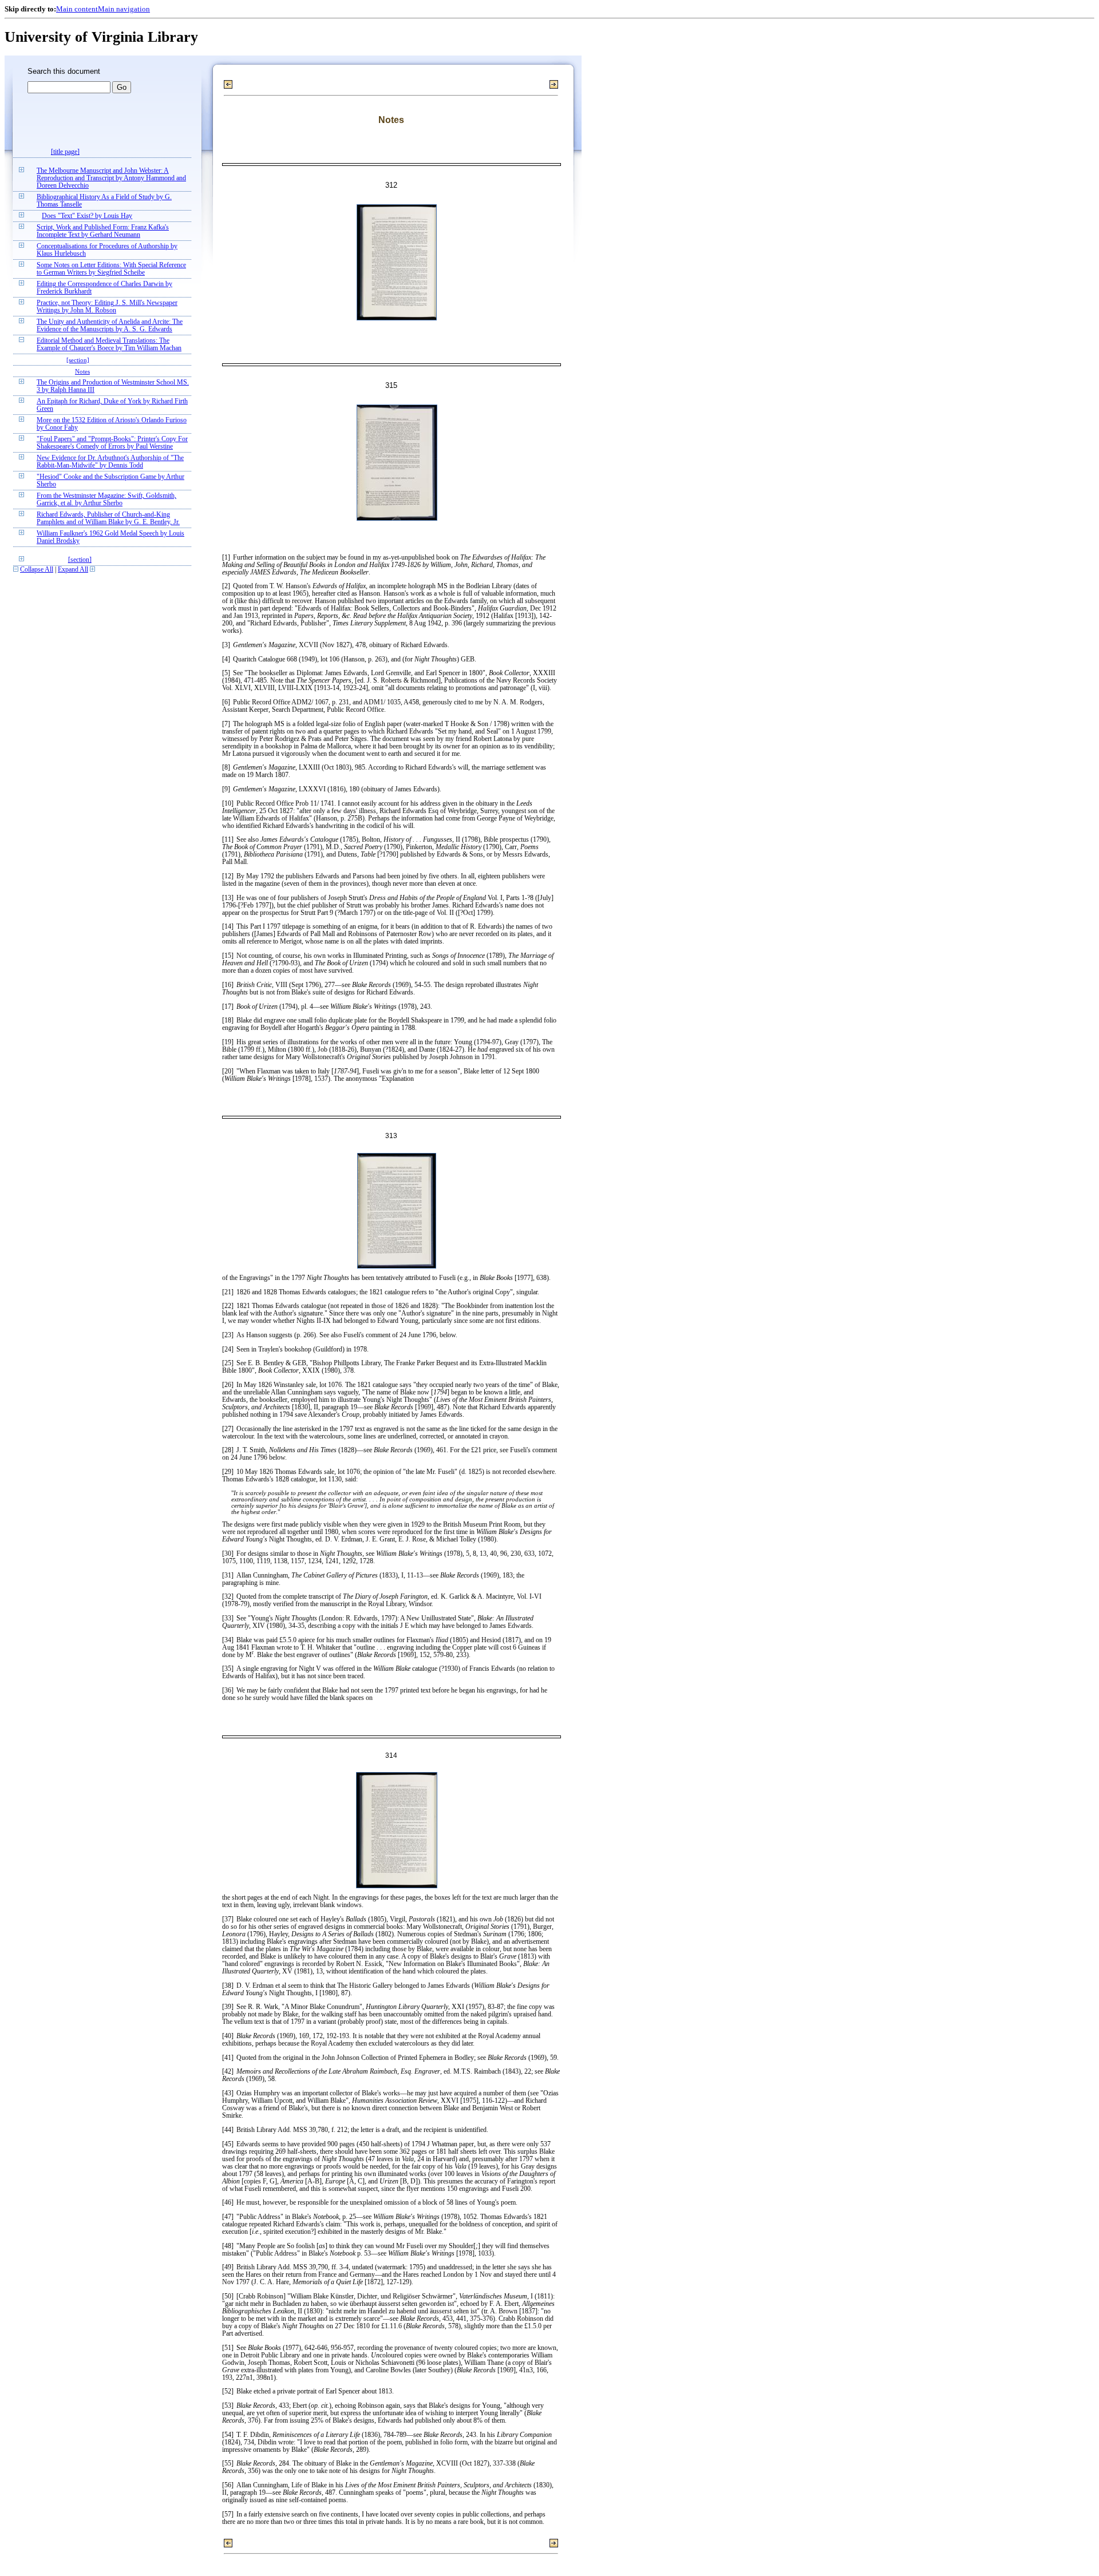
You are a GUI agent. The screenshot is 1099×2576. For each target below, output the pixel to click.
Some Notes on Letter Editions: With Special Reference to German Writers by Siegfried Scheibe (111, 269)
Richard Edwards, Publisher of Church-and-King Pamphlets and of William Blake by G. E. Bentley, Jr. (108, 518)
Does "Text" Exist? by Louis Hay (87, 216)
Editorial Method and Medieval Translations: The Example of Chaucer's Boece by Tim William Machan (109, 344)
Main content (77, 9)
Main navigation (124, 9)
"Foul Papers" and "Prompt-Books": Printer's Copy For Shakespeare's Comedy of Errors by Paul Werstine (112, 443)
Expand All (73, 570)
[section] (78, 360)
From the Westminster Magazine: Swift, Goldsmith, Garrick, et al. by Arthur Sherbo (106, 500)
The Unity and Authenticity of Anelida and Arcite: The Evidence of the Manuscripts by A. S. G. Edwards (110, 326)
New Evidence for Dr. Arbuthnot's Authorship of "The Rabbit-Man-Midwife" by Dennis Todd (110, 462)
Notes (82, 371)
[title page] (65, 152)
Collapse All (37, 570)
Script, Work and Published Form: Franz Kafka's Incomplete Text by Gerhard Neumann (103, 231)
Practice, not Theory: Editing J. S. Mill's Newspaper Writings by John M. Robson (107, 307)
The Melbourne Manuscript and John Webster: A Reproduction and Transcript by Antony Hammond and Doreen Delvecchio (111, 178)
